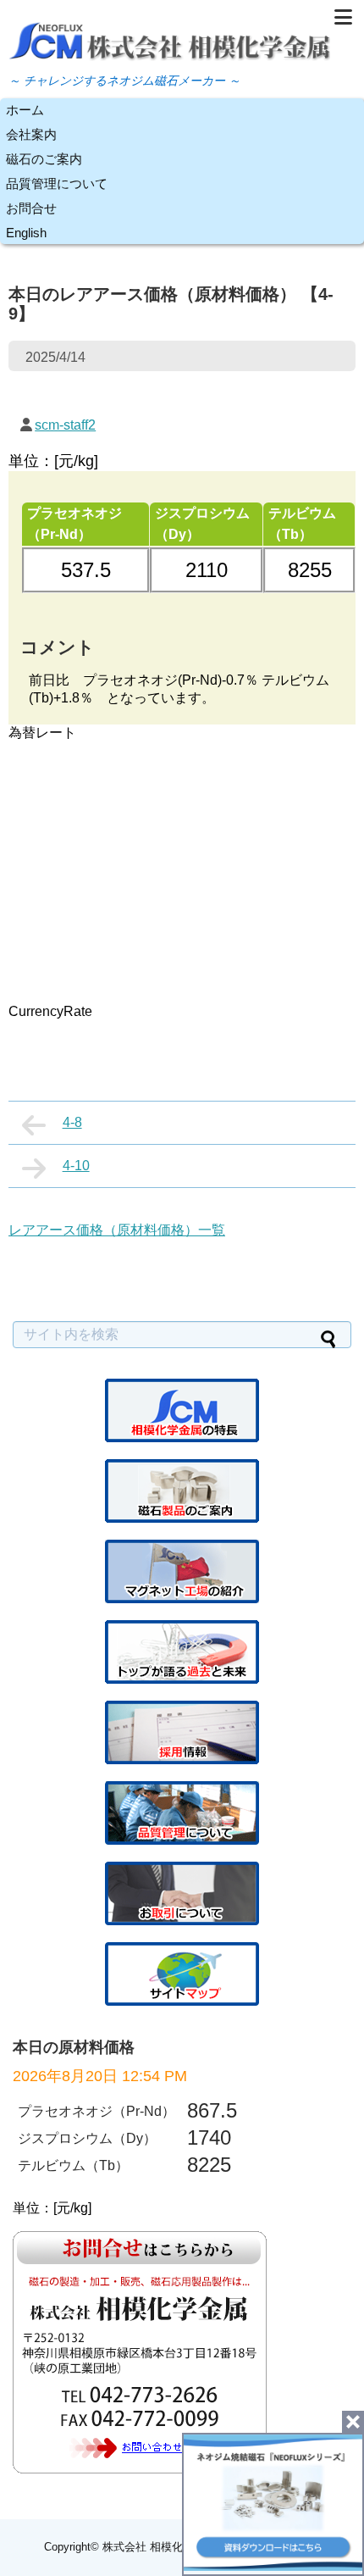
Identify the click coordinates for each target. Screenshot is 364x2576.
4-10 (76, 1166)
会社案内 (31, 134)
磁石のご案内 (44, 159)
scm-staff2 (65, 425)
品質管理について (57, 183)
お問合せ (31, 208)
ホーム (25, 110)
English (26, 233)
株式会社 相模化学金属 (159, 2547)
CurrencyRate (50, 1011)
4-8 (72, 1122)
